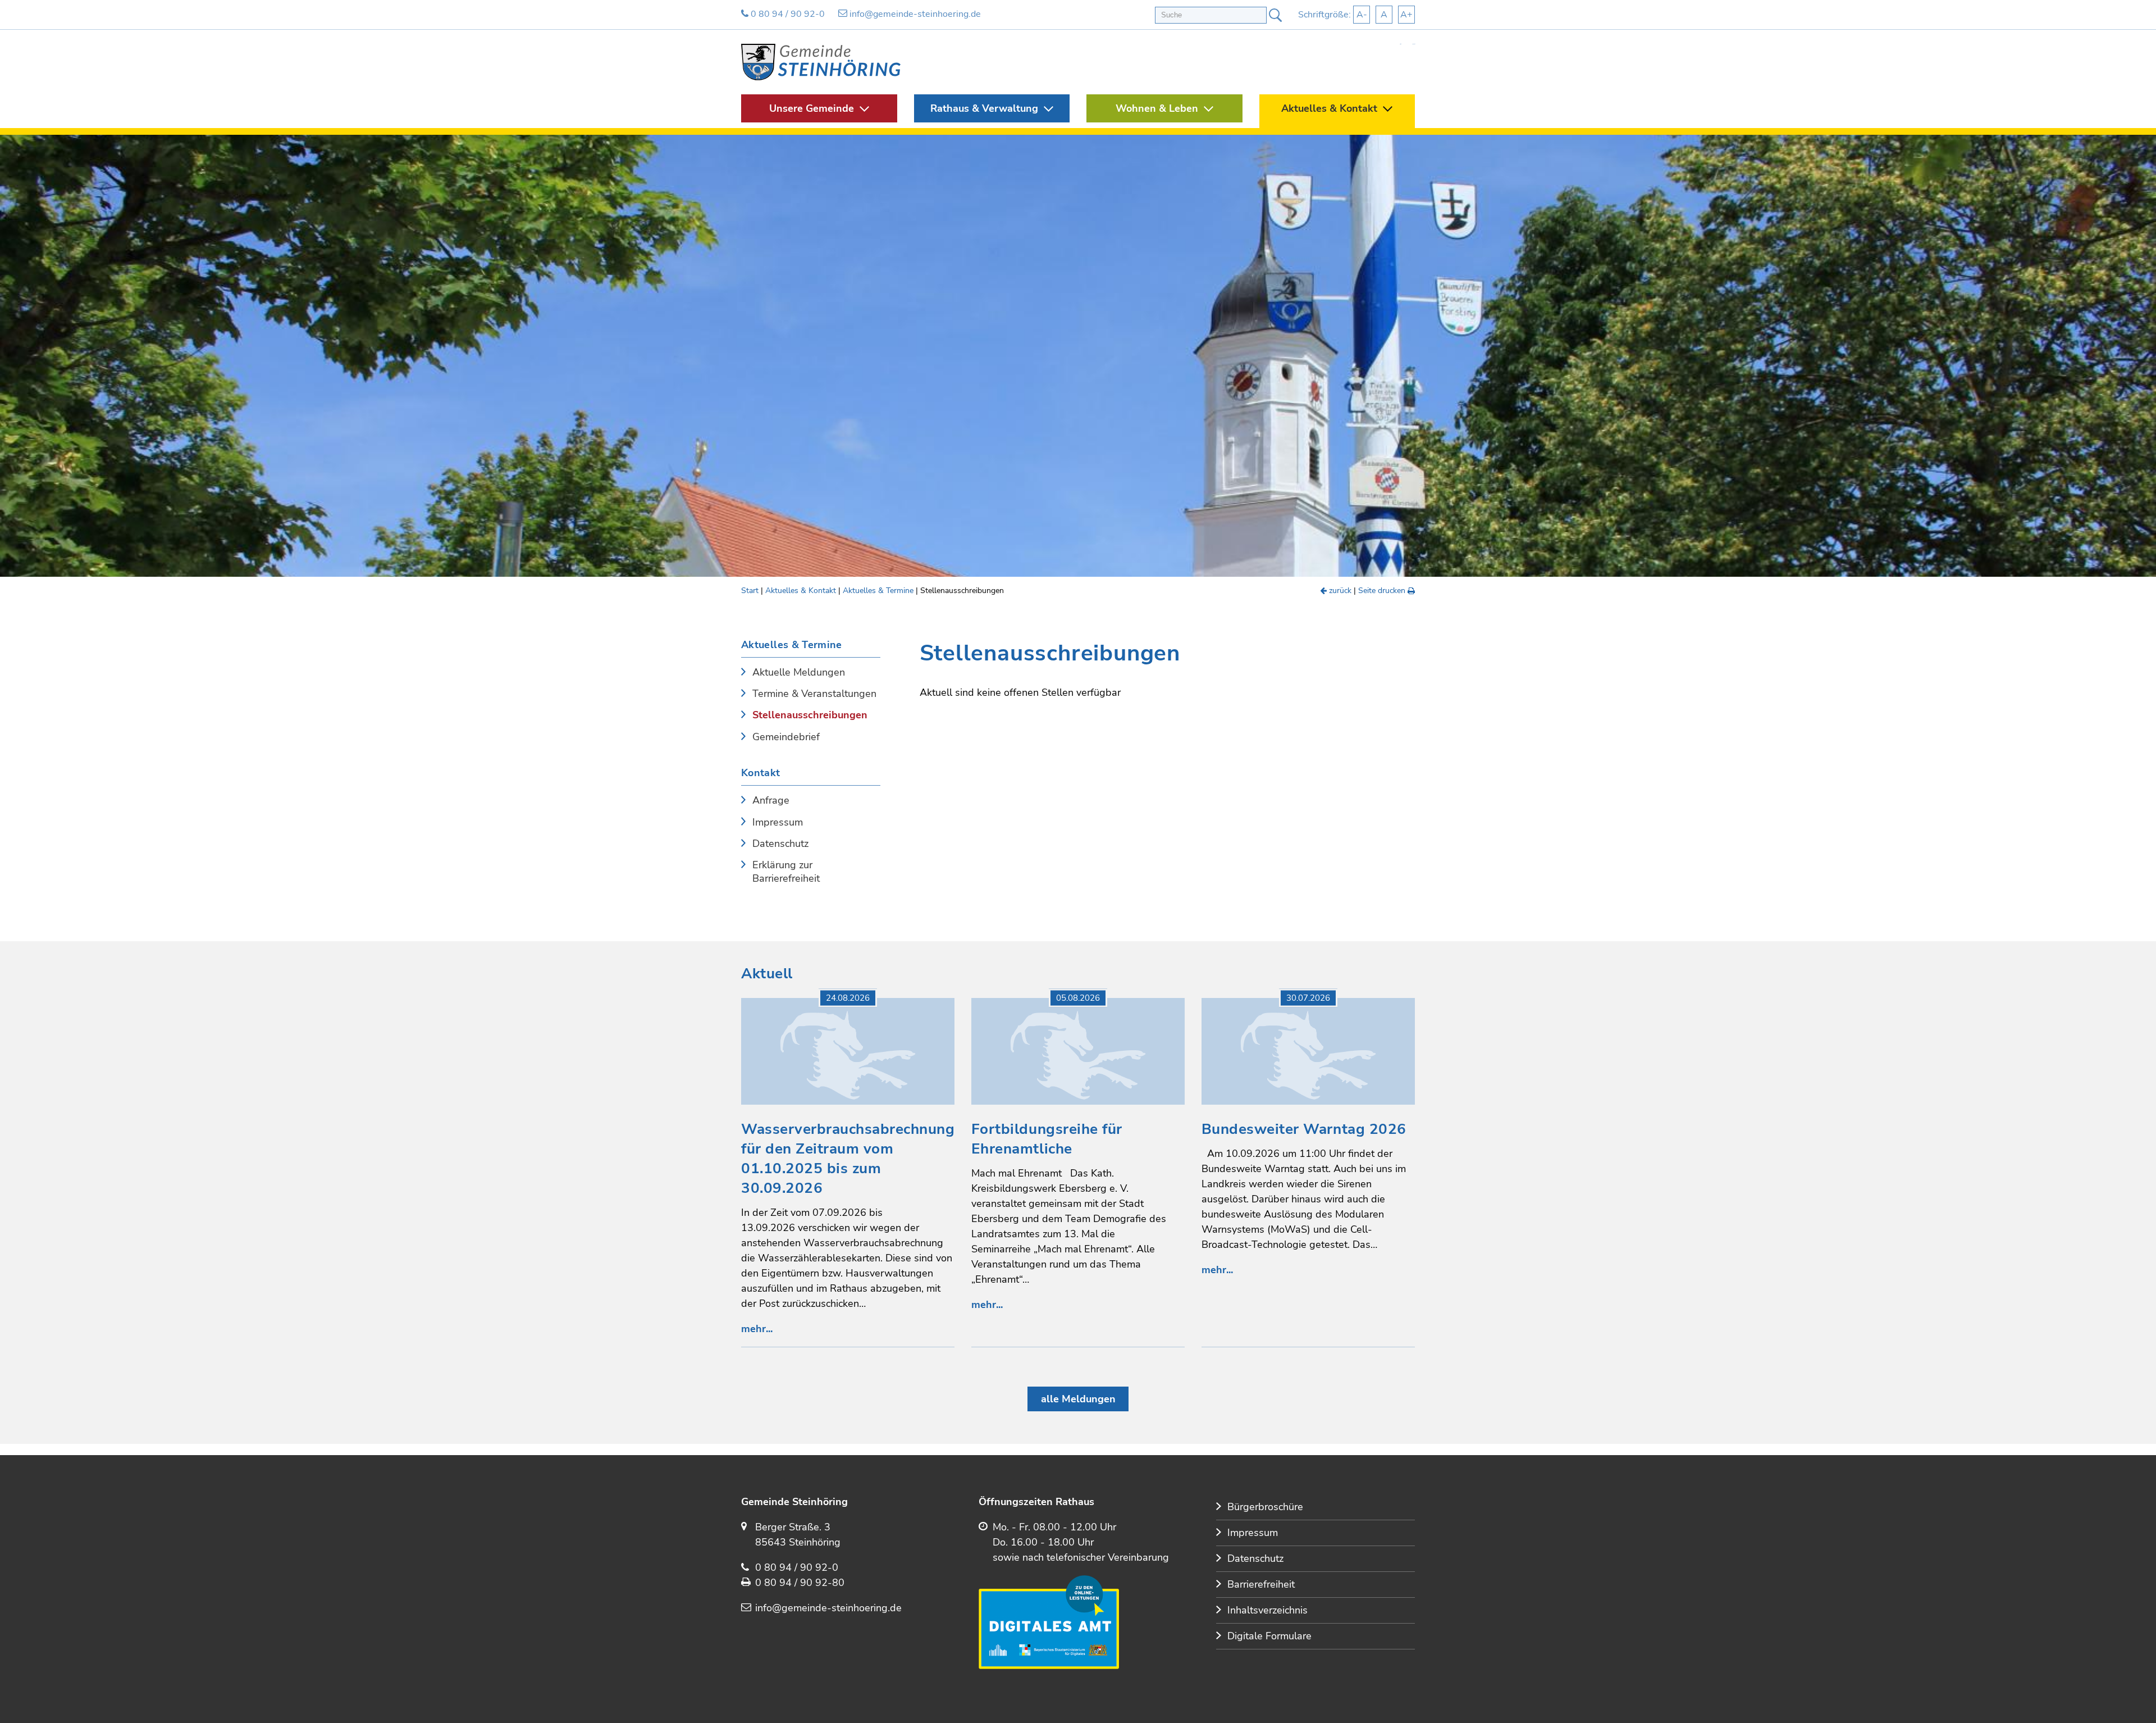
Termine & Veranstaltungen (814, 694)
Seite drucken (1383, 591)
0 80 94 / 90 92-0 (787, 14)
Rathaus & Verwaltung (984, 108)
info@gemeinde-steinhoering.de (914, 14)
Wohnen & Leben (1157, 108)
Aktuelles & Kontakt (1329, 108)
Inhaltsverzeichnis (1267, 1610)
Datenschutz (780, 844)
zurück (1339, 591)
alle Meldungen (1078, 1399)
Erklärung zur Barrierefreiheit (786, 872)
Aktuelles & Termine (878, 591)
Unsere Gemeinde (812, 108)
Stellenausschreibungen (810, 715)
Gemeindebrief (786, 737)
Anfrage (771, 801)
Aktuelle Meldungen (799, 673)
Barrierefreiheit (1261, 1584)
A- (1362, 15)
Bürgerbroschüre (1265, 1507)
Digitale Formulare (1269, 1636)
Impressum (778, 822)
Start (750, 591)
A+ (1406, 15)
